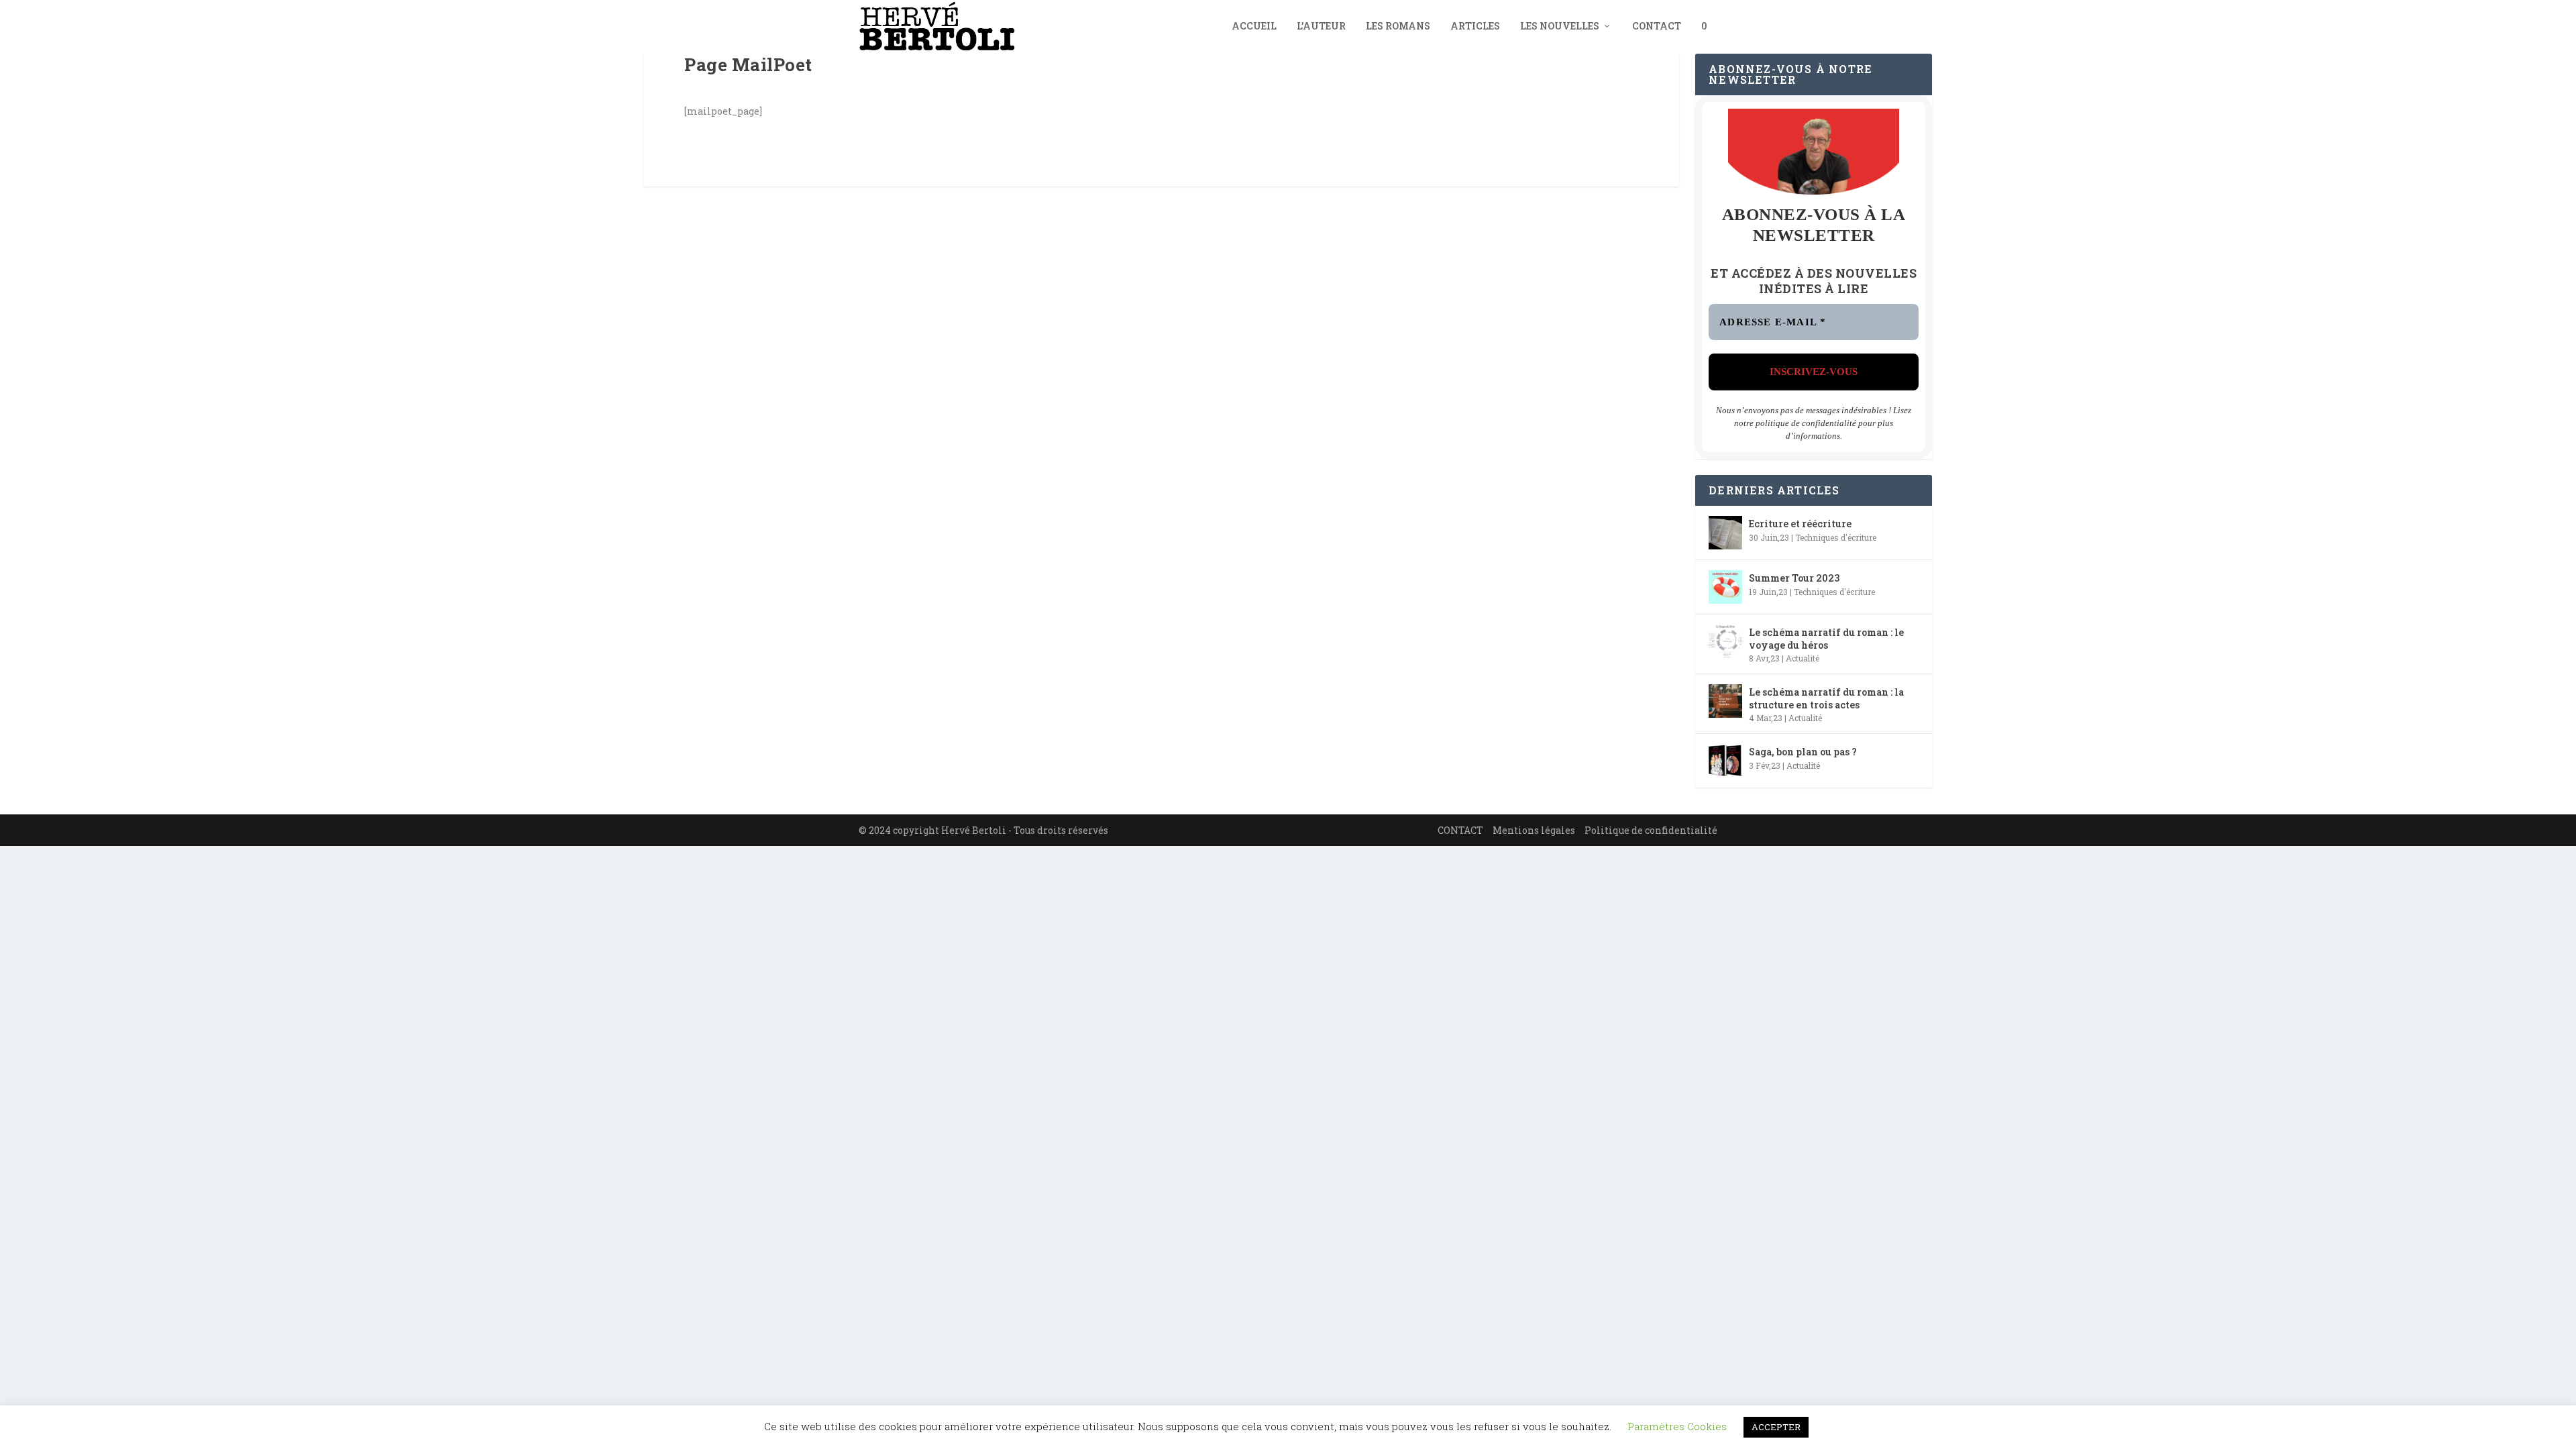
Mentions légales (1534, 830)
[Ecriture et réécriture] (1725, 533)
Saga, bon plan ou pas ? (1803, 752)
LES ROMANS (1398, 26)
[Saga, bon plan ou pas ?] (1725, 761)
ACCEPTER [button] (1776, 1427)
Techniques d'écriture (1836, 537)
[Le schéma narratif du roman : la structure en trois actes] (1725, 701)
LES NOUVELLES (1560, 26)
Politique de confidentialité (1651, 830)
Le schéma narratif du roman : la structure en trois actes (1826, 698)
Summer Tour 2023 (1794, 578)
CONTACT (1657, 26)
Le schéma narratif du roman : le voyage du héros (1826, 638)
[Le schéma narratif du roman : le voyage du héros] (1725, 641)
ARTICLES (1475, 26)
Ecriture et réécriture (1800, 524)
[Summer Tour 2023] (1725, 587)
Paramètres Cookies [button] (1677, 1426)
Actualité (1803, 658)
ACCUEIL (1254, 26)
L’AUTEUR (1321, 26)
